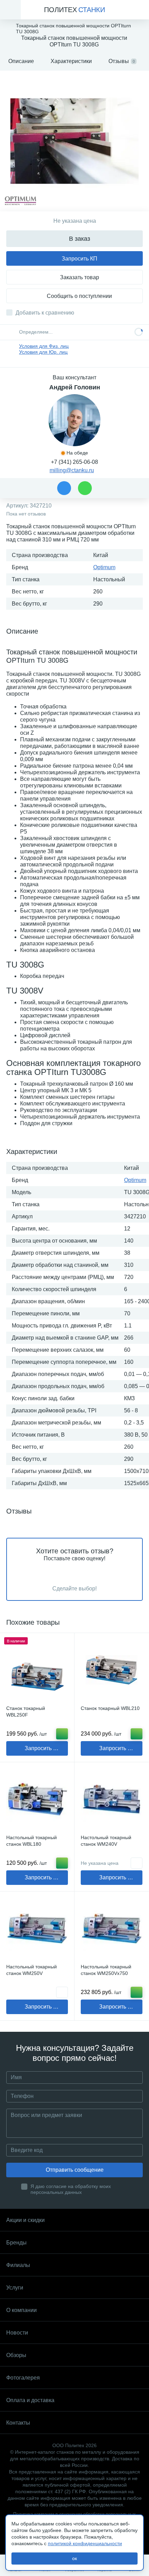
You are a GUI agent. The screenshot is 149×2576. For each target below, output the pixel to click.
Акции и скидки (25, 2220)
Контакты (18, 2423)
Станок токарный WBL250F (26, 1712)
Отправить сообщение (75, 2170)
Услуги (15, 2288)
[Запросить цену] (137, 1863)
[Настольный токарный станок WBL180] (37, 1799)
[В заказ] (62, 1734)
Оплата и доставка (30, 2400)
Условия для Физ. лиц (44, 346)
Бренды (16, 2243)
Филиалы (18, 2265)
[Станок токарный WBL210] (112, 1670)
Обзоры (16, 2355)
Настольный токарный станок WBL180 (32, 1841)
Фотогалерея (23, 2378)
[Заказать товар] (62, 1992)
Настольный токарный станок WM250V (32, 1970)
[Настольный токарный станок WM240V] (112, 1799)
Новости (17, 2333)
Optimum (104, 567)
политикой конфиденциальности (85, 2543)
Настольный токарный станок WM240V (106, 1841)
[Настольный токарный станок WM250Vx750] (112, 1929)
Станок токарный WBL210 (110, 1708)
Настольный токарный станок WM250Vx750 (106, 1970)
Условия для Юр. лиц (43, 352)
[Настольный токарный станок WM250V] (37, 1929)
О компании (21, 2310)
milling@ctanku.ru (72, 470)
